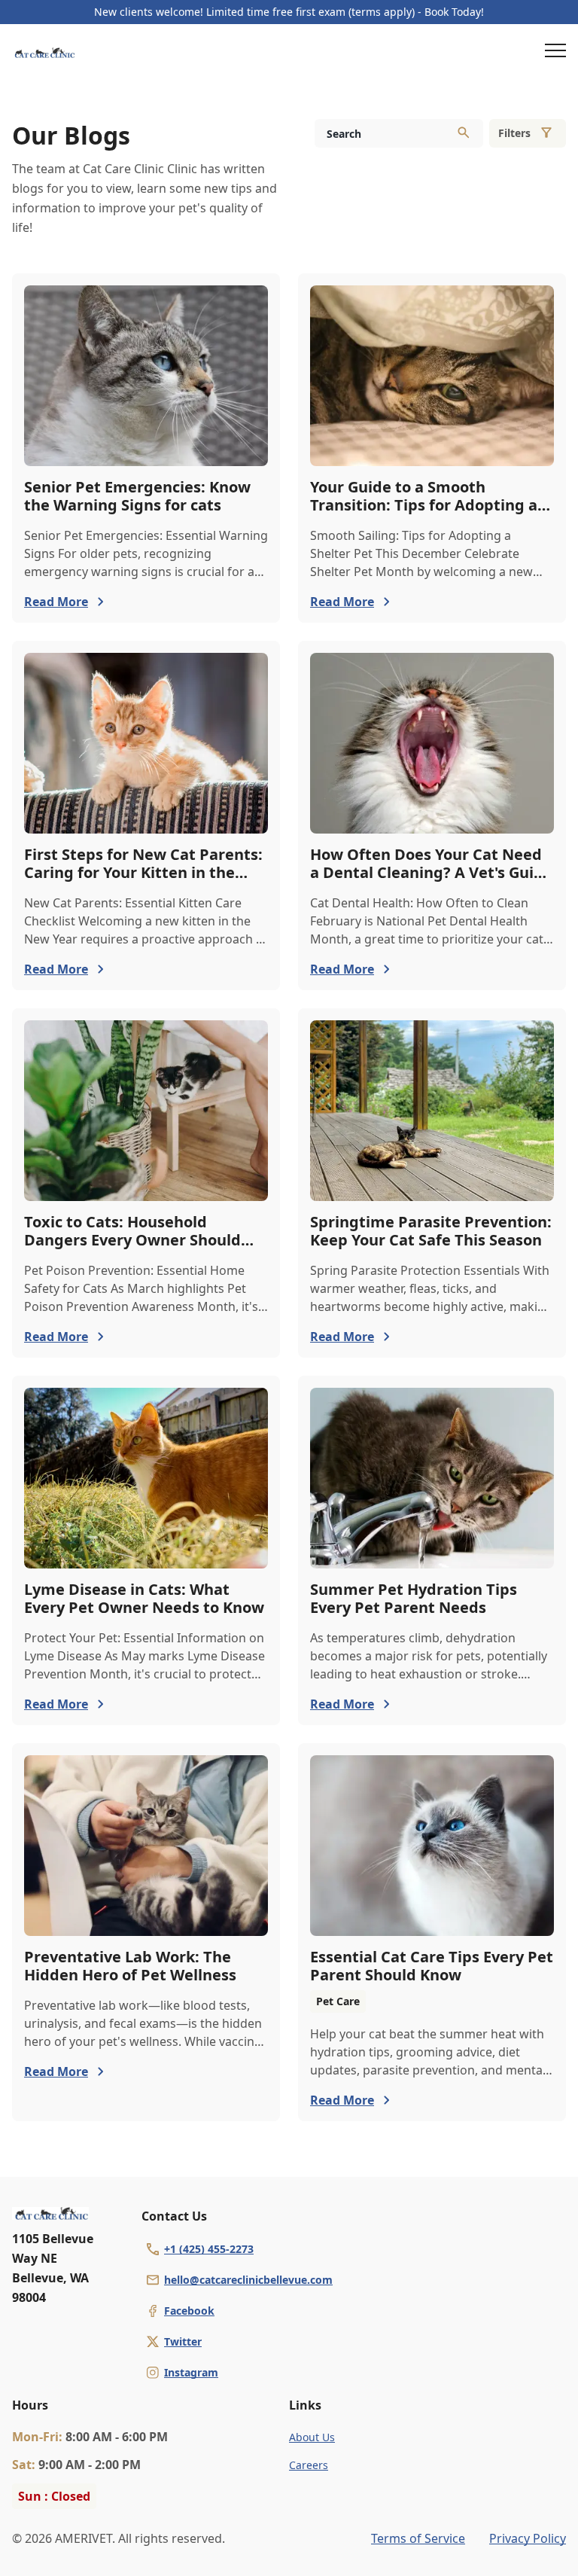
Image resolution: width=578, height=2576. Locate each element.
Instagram (191, 2372)
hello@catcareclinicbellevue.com (248, 2280)
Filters (514, 133)
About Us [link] (312, 2437)
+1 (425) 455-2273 (209, 2249)
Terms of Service (418, 2538)
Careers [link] (309, 2465)
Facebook (189, 2311)
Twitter (183, 2341)
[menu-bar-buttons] (555, 53)
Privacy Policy (528, 2538)
